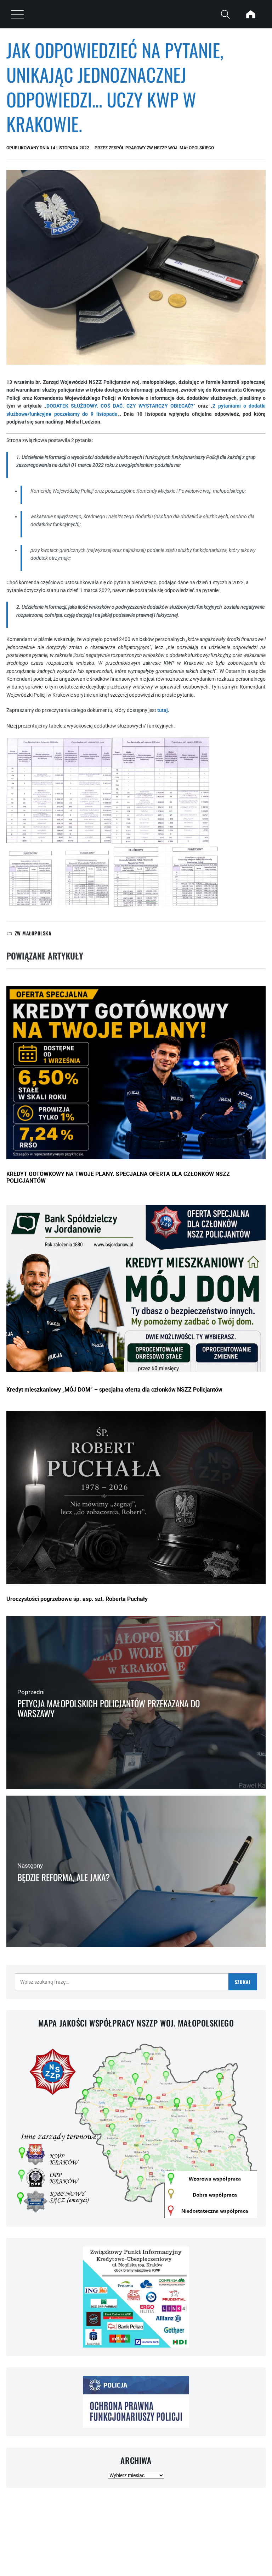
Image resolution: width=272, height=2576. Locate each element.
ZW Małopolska (33, 933)
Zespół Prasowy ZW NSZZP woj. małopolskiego (161, 148)
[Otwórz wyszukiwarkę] (225, 14)
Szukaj (243, 1982)
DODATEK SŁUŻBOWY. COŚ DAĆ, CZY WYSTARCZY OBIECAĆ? (120, 406)
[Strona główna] (251, 14)
